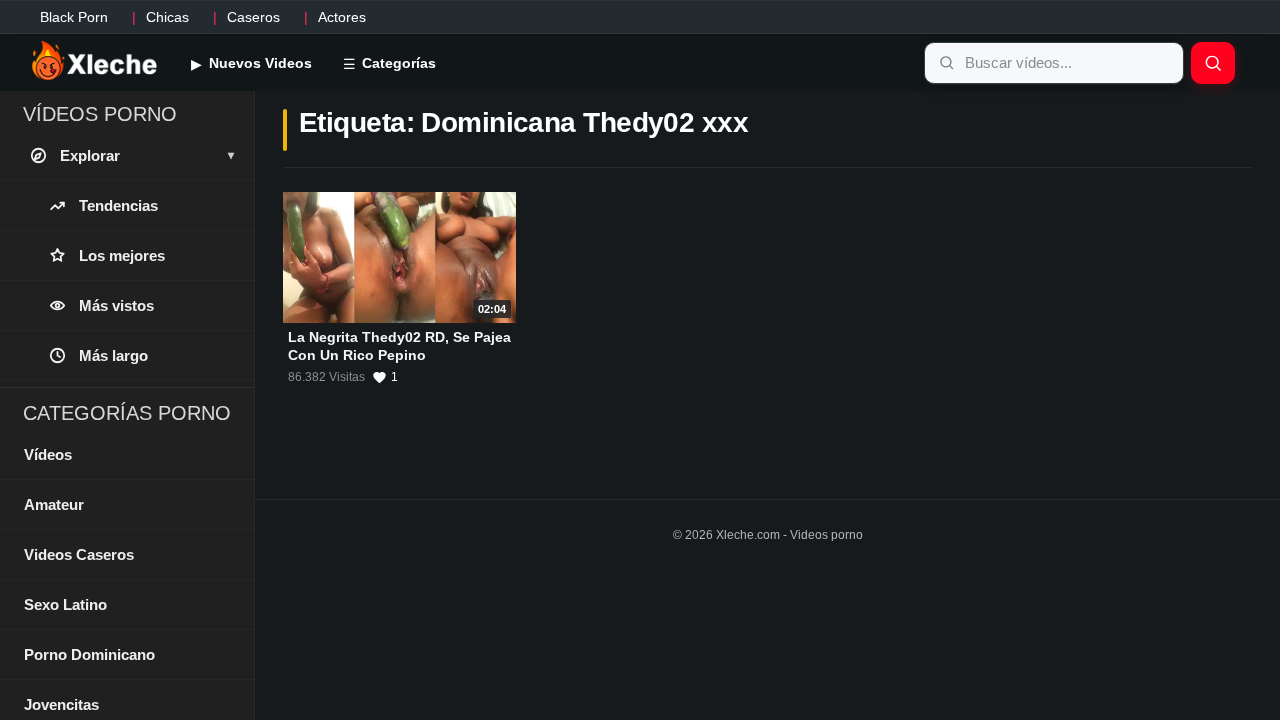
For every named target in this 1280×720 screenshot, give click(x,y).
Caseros (253, 17)
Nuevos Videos (258, 63)
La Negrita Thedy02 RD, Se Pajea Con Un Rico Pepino (399, 346)
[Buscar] (1213, 63)
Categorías (397, 63)
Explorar (147, 155)
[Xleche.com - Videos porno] (94, 62)
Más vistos (116, 305)
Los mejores (122, 255)
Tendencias (118, 205)
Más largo (113, 355)
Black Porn (74, 17)
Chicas (167, 17)
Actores (342, 17)
